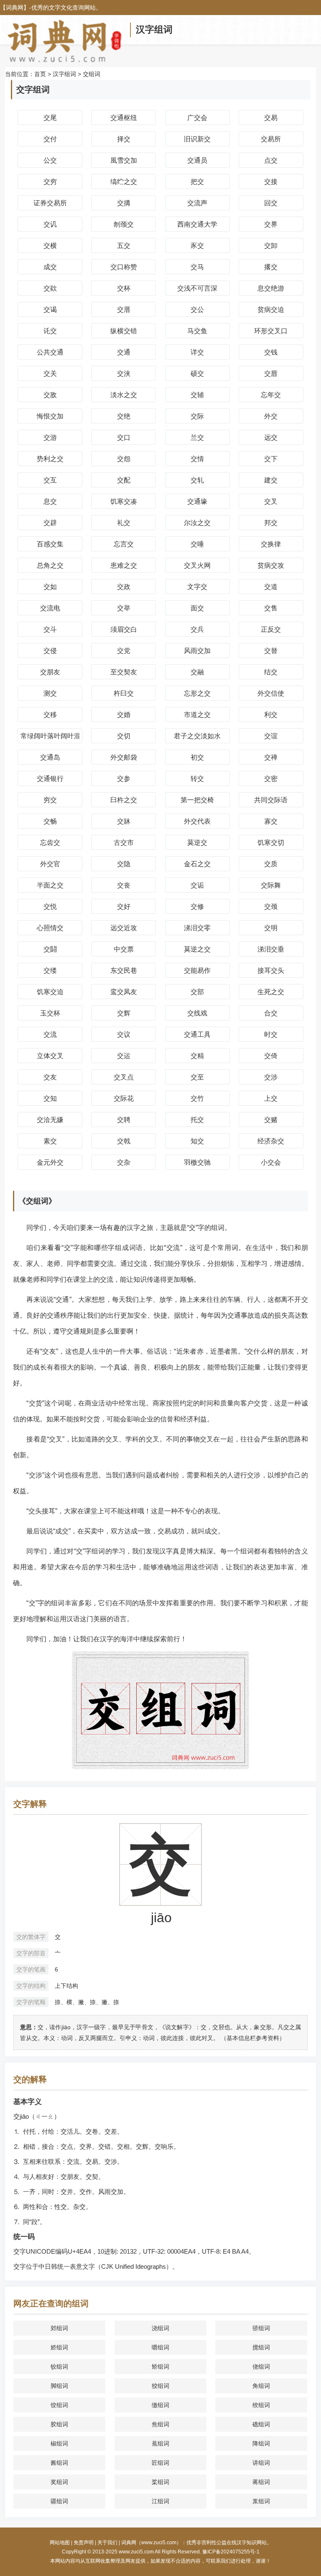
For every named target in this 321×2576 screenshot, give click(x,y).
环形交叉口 (271, 331)
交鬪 (50, 949)
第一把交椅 (197, 800)
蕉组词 (160, 2443)
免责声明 (84, 2543)
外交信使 (271, 693)
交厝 (124, 310)
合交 (271, 1013)
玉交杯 (50, 1013)
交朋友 (50, 672)
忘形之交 (197, 693)
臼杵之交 (124, 800)
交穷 (50, 182)
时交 (271, 1034)
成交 (50, 267)
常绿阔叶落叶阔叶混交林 (50, 736)
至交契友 (124, 672)
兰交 (197, 437)
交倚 (271, 1056)
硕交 (197, 374)
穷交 (50, 800)
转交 (197, 779)
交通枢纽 (124, 118)
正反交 (271, 629)
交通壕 (197, 501)
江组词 (160, 2501)
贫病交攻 (271, 565)
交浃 (124, 374)
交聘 (124, 1120)
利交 (271, 715)
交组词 (92, 74)
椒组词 (59, 2443)
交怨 (124, 459)
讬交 (50, 331)
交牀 (124, 821)
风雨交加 (197, 651)
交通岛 (50, 757)
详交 (197, 352)
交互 (50, 480)
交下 (271, 459)
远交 (271, 437)
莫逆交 (197, 843)
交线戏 (197, 1013)
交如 (50, 587)
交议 (124, 1034)
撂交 (271, 267)
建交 (271, 480)
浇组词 (160, 2328)
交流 (50, 1034)
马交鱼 (197, 331)
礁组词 (261, 2424)
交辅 (197, 395)
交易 (271, 118)
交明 (271, 928)
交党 (124, 651)
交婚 (124, 715)
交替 (271, 651)
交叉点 (124, 1077)
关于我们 (107, 2543)
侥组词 (261, 2367)
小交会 (271, 1162)
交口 (124, 437)
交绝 (124, 416)
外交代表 (197, 821)
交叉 (271, 501)
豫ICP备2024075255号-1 (231, 2552)
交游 (50, 437)
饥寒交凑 (124, 501)
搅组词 (261, 2347)
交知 (50, 1098)
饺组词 (59, 2405)
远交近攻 (124, 928)
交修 (197, 907)
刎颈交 (124, 224)
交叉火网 (197, 565)
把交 (197, 182)
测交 (50, 693)
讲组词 (261, 2463)
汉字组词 (154, 29)
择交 (124, 139)
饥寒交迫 (50, 992)
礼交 (124, 523)
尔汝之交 (197, 523)
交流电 (50, 608)
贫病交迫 (271, 310)
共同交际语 (271, 800)
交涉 (271, 1077)
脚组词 (59, 2386)
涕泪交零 (197, 928)
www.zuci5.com (136, 2552)
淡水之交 (124, 395)
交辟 (50, 523)
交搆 (124, 203)
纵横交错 (124, 331)
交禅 (271, 757)
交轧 (197, 480)
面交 (197, 608)
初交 (197, 757)
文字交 (197, 587)
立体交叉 (50, 1056)
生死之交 (271, 992)
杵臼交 (124, 693)
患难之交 (124, 565)
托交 (197, 1120)
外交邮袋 (124, 757)
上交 (271, 1098)
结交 (271, 672)
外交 (271, 416)
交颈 (271, 907)
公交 (50, 160)
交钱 (271, 352)
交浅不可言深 (197, 288)
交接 (271, 182)
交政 (124, 587)
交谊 (271, 736)
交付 (50, 139)
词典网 (15, 8)
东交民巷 (124, 970)
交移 (50, 715)
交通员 (197, 160)
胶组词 (59, 2424)
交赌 (271, 1120)
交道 (271, 587)
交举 (124, 608)
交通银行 (50, 779)
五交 (124, 246)
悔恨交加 (50, 416)
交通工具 (197, 1034)
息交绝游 (271, 288)
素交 (50, 1141)
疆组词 (59, 2501)
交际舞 (271, 885)
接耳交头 (271, 970)
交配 (124, 480)
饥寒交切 (271, 843)
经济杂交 (271, 1141)
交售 (271, 608)
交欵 (50, 288)
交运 (124, 1056)
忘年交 (271, 395)
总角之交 (50, 565)
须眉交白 (124, 629)
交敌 (50, 395)
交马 (197, 267)
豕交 (197, 246)
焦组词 (160, 2424)
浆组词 (261, 2501)
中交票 (124, 949)
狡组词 (160, 2386)
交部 (197, 992)
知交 (197, 1141)
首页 (40, 74)
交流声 (197, 203)
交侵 (50, 651)
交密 (271, 779)
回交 (271, 203)
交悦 (50, 907)
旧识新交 (197, 139)
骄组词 (261, 2328)
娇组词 (59, 2347)
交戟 (124, 1141)
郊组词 (59, 2328)
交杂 (124, 1162)
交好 (124, 907)
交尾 (50, 118)
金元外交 (50, 1162)
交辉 (124, 1013)
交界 (271, 224)
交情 (197, 459)
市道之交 (197, 715)
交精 (197, 1056)
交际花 (124, 1098)
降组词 (261, 2443)
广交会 (197, 118)
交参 (124, 779)
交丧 (124, 885)
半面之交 (50, 885)
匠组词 (160, 2463)
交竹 (197, 1098)
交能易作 (197, 970)
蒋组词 (261, 2482)
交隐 (124, 864)
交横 (50, 246)
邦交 (271, 523)
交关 (50, 374)
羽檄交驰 (197, 1162)
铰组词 (59, 2367)
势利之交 (50, 459)
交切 (124, 736)
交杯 (124, 288)
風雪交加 (124, 160)
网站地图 (60, 2543)
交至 (197, 1077)
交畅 (50, 821)
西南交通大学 (197, 224)
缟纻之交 (124, 182)
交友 (50, 1077)
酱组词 (59, 2463)
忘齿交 (50, 843)
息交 (50, 501)
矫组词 (160, 2367)
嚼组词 (160, 2347)
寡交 (271, 821)
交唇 (271, 374)
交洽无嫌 (50, 1120)
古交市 (124, 843)
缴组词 (160, 2405)
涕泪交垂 (271, 949)
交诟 (197, 885)
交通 (124, 352)
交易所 (271, 139)
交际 (197, 416)
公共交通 (50, 352)
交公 (197, 310)
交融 (197, 672)
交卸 (271, 246)
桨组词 (160, 2482)
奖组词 (59, 2482)
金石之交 (197, 864)
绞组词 (261, 2405)
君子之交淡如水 (197, 736)
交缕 (50, 970)
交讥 (50, 224)
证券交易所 (50, 203)
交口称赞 (124, 267)
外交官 (50, 864)
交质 (271, 864)
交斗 (50, 629)
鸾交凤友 (124, 992)
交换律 (271, 544)
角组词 (261, 2386)
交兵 (197, 629)
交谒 (50, 310)
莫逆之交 (197, 949)
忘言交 (124, 544)
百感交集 (50, 544)
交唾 (197, 544)
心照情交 (50, 928)
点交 (271, 160)
